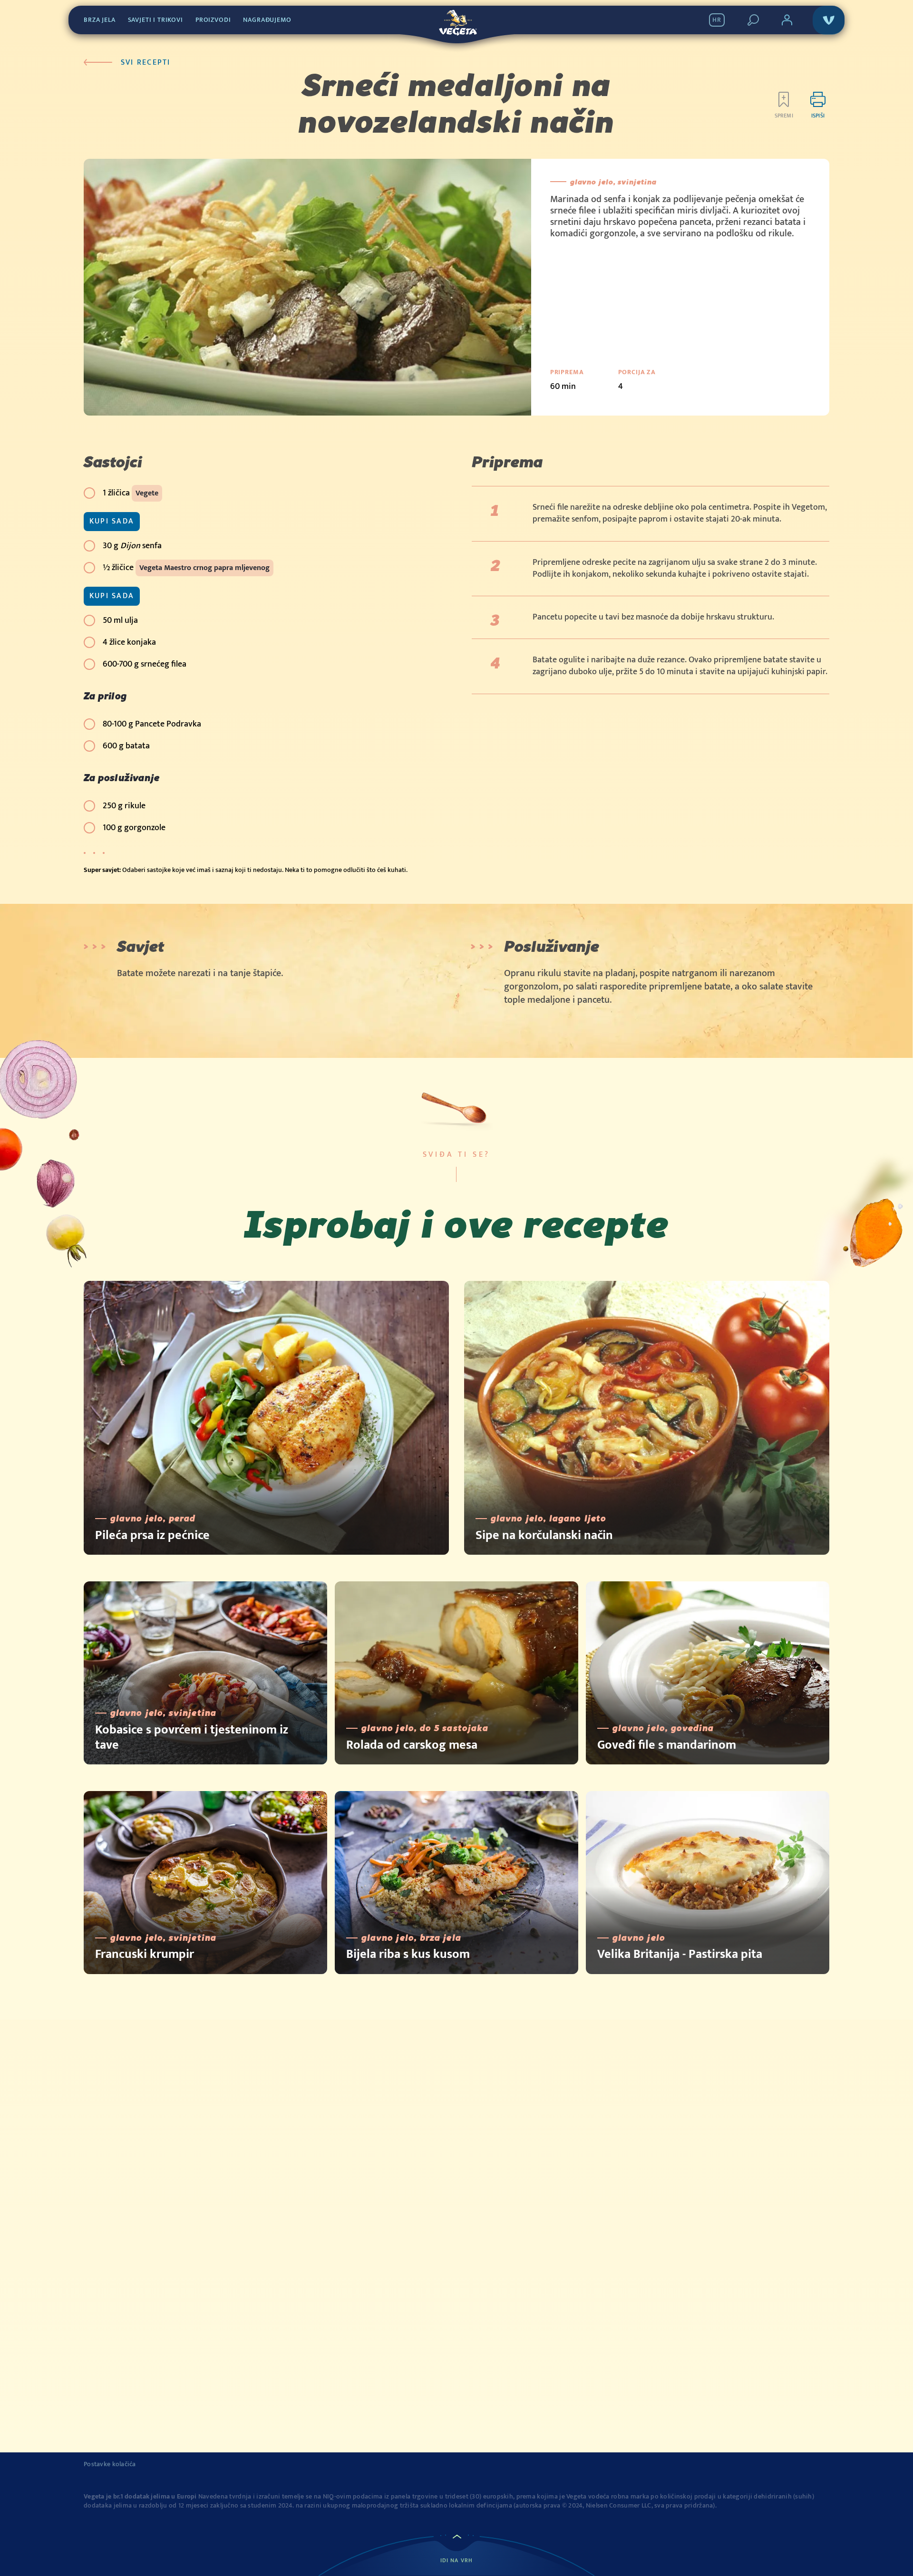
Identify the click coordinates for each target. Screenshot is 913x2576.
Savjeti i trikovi (155, 20)
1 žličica (131, 493)
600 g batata (126, 746)
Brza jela (100, 20)
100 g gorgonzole (134, 828)
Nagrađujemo (267, 20)
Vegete (147, 493)
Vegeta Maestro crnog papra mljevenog (204, 568)
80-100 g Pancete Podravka (152, 724)
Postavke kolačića (110, 2464)
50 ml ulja (120, 620)
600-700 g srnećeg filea (145, 664)
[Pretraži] (753, 20)
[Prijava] (787, 20)
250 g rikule (124, 806)
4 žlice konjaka (129, 642)
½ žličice (186, 568)
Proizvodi (213, 20)
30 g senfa (132, 546)
